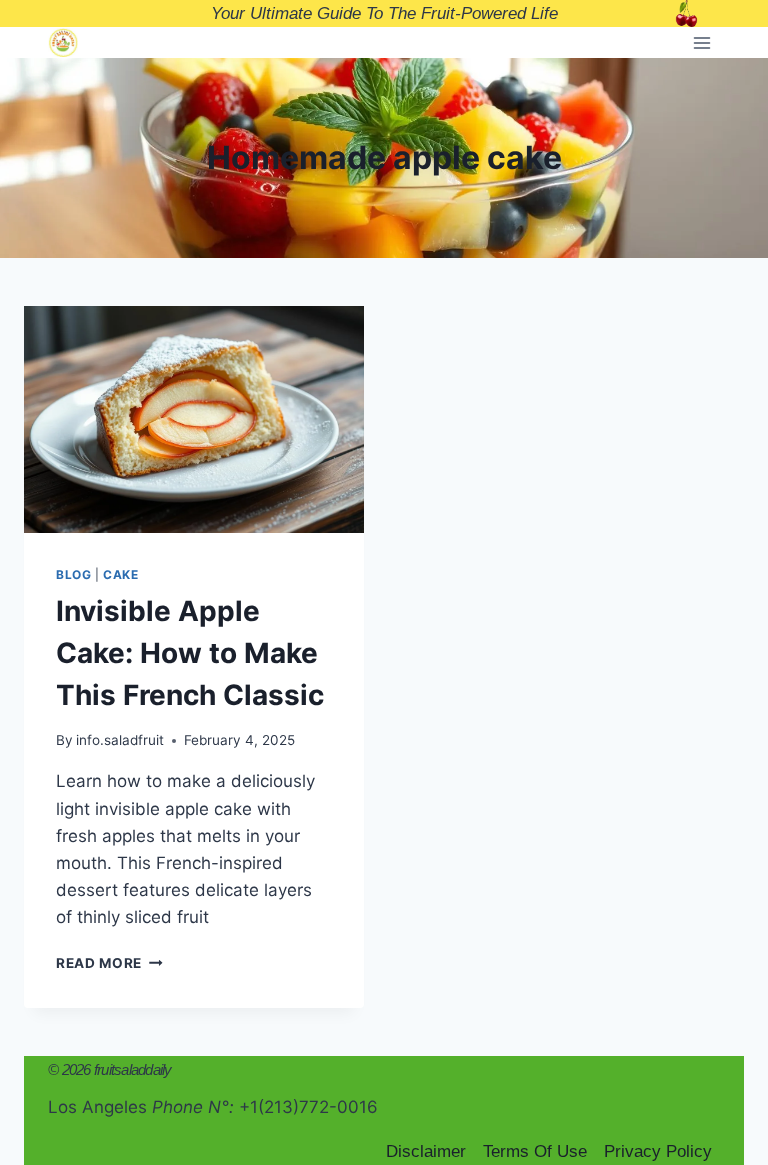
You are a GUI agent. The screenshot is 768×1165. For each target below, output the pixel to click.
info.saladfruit (120, 740)
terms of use (535, 1151)
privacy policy (658, 1151)
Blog (73, 574)
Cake (120, 574)
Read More (109, 963)
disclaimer (426, 1151)
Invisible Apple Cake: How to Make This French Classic (190, 653)
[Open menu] (701, 42)
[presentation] (194, 419)
